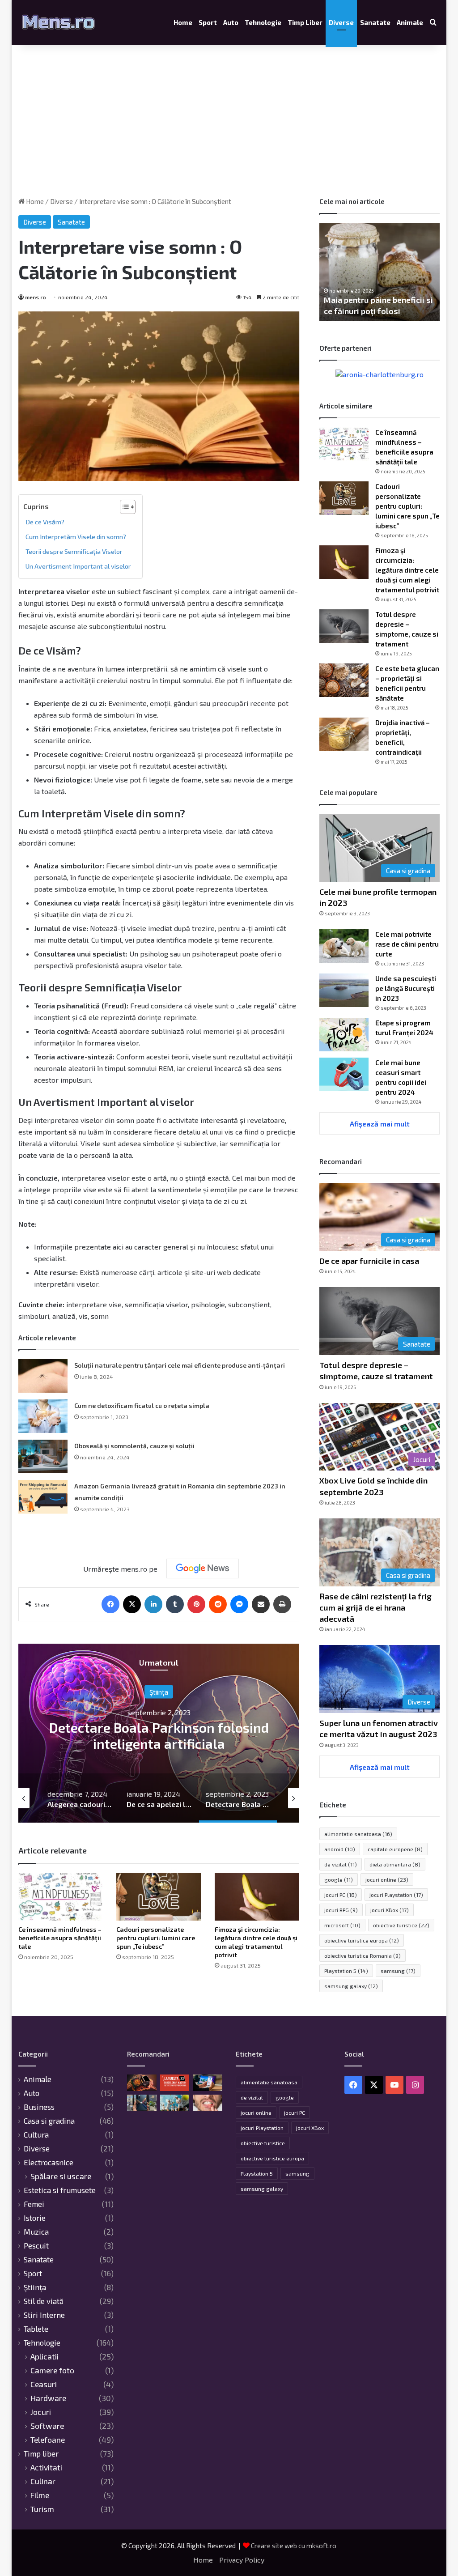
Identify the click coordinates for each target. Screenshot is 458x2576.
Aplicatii (45, 2357)
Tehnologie (263, 22)
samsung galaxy (351, 1986)
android (340, 1849)
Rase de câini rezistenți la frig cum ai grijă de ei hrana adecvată (375, 1607)
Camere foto (52, 2370)
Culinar (43, 2481)
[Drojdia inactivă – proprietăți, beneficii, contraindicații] (344, 734)
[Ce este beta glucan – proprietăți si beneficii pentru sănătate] (344, 680)
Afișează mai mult (380, 1124)
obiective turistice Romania (363, 1955)
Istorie (35, 2218)
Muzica (36, 2232)
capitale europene (395, 1849)
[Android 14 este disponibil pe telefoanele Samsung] (208, 2083)
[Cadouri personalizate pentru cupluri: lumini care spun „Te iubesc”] (159, 1897)
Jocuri (41, 2412)
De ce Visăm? (45, 522)
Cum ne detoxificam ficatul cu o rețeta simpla (142, 1405)
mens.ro (36, 297)
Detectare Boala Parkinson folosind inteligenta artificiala (159, 1735)
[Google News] (203, 1569)
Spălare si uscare (61, 2176)
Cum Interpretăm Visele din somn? (76, 537)
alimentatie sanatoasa (358, 1834)
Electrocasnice (49, 2162)
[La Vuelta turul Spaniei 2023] (175, 2083)
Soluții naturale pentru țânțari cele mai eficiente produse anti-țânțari (180, 1365)
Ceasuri (44, 2384)
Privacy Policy (242, 2560)
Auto (231, 22)
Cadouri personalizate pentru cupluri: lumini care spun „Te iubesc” (156, 1938)
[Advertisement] (229, 121)
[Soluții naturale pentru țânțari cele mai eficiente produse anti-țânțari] (43, 1376)
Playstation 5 (346, 1971)
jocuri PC (341, 1895)
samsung (398, 1971)
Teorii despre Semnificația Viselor (74, 551)
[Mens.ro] (59, 22)
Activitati (46, 2468)
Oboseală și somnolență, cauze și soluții (134, 1446)
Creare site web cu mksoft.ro (294, 2546)
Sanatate (375, 22)
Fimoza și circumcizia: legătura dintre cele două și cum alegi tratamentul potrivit (407, 570)
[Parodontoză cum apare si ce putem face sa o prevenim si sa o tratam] (208, 2103)
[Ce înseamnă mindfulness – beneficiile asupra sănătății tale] (61, 1897)
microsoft (342, 1925)
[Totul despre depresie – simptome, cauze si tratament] (344, 626)
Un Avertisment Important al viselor (78, 566)
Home (183, 22)
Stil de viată (44, 2301)
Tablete (36, 2329)
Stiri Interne (44, 2315)
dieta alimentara (395, 1864)
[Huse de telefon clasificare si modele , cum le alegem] (142, 2103)
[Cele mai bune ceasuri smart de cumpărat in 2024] (142, 2083)
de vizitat (341, 1864)
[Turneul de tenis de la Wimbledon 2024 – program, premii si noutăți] (175, 2103)
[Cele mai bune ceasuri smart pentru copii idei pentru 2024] (344, 1074)
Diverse (341, 22)
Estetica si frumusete (60, 2190)
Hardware (48, 2398)
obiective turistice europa (362, 1940)
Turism (42, 2509)
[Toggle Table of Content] (123, 507)
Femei (34, 2204)
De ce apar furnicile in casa (369, 1261)
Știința (159, 1692)
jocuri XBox (390, 1910)
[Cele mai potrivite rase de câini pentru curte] (344, 946)
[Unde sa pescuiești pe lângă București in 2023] (344, 990)
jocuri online (387, 1879)
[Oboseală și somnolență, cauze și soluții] (43, 1456)
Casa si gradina (49, 2121)
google (339, 1879)
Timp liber (305, 22)
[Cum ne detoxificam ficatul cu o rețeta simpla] (43, 1416)
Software (47, 2426)
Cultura (36, 2134)
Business (39, 2107)
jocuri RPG (341, 1910)
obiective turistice (401, 1925)
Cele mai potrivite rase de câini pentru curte (407, 944)
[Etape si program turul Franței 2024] (344, 1035)
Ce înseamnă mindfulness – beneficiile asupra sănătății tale (60, 1938)
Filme (40, 2495)
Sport (208, 22)
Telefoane (48, 2440)
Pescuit (36, 2245)
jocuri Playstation (396, 1895)
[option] (159, 1733)
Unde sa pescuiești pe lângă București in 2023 (406, 988)
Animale (410, 22)
